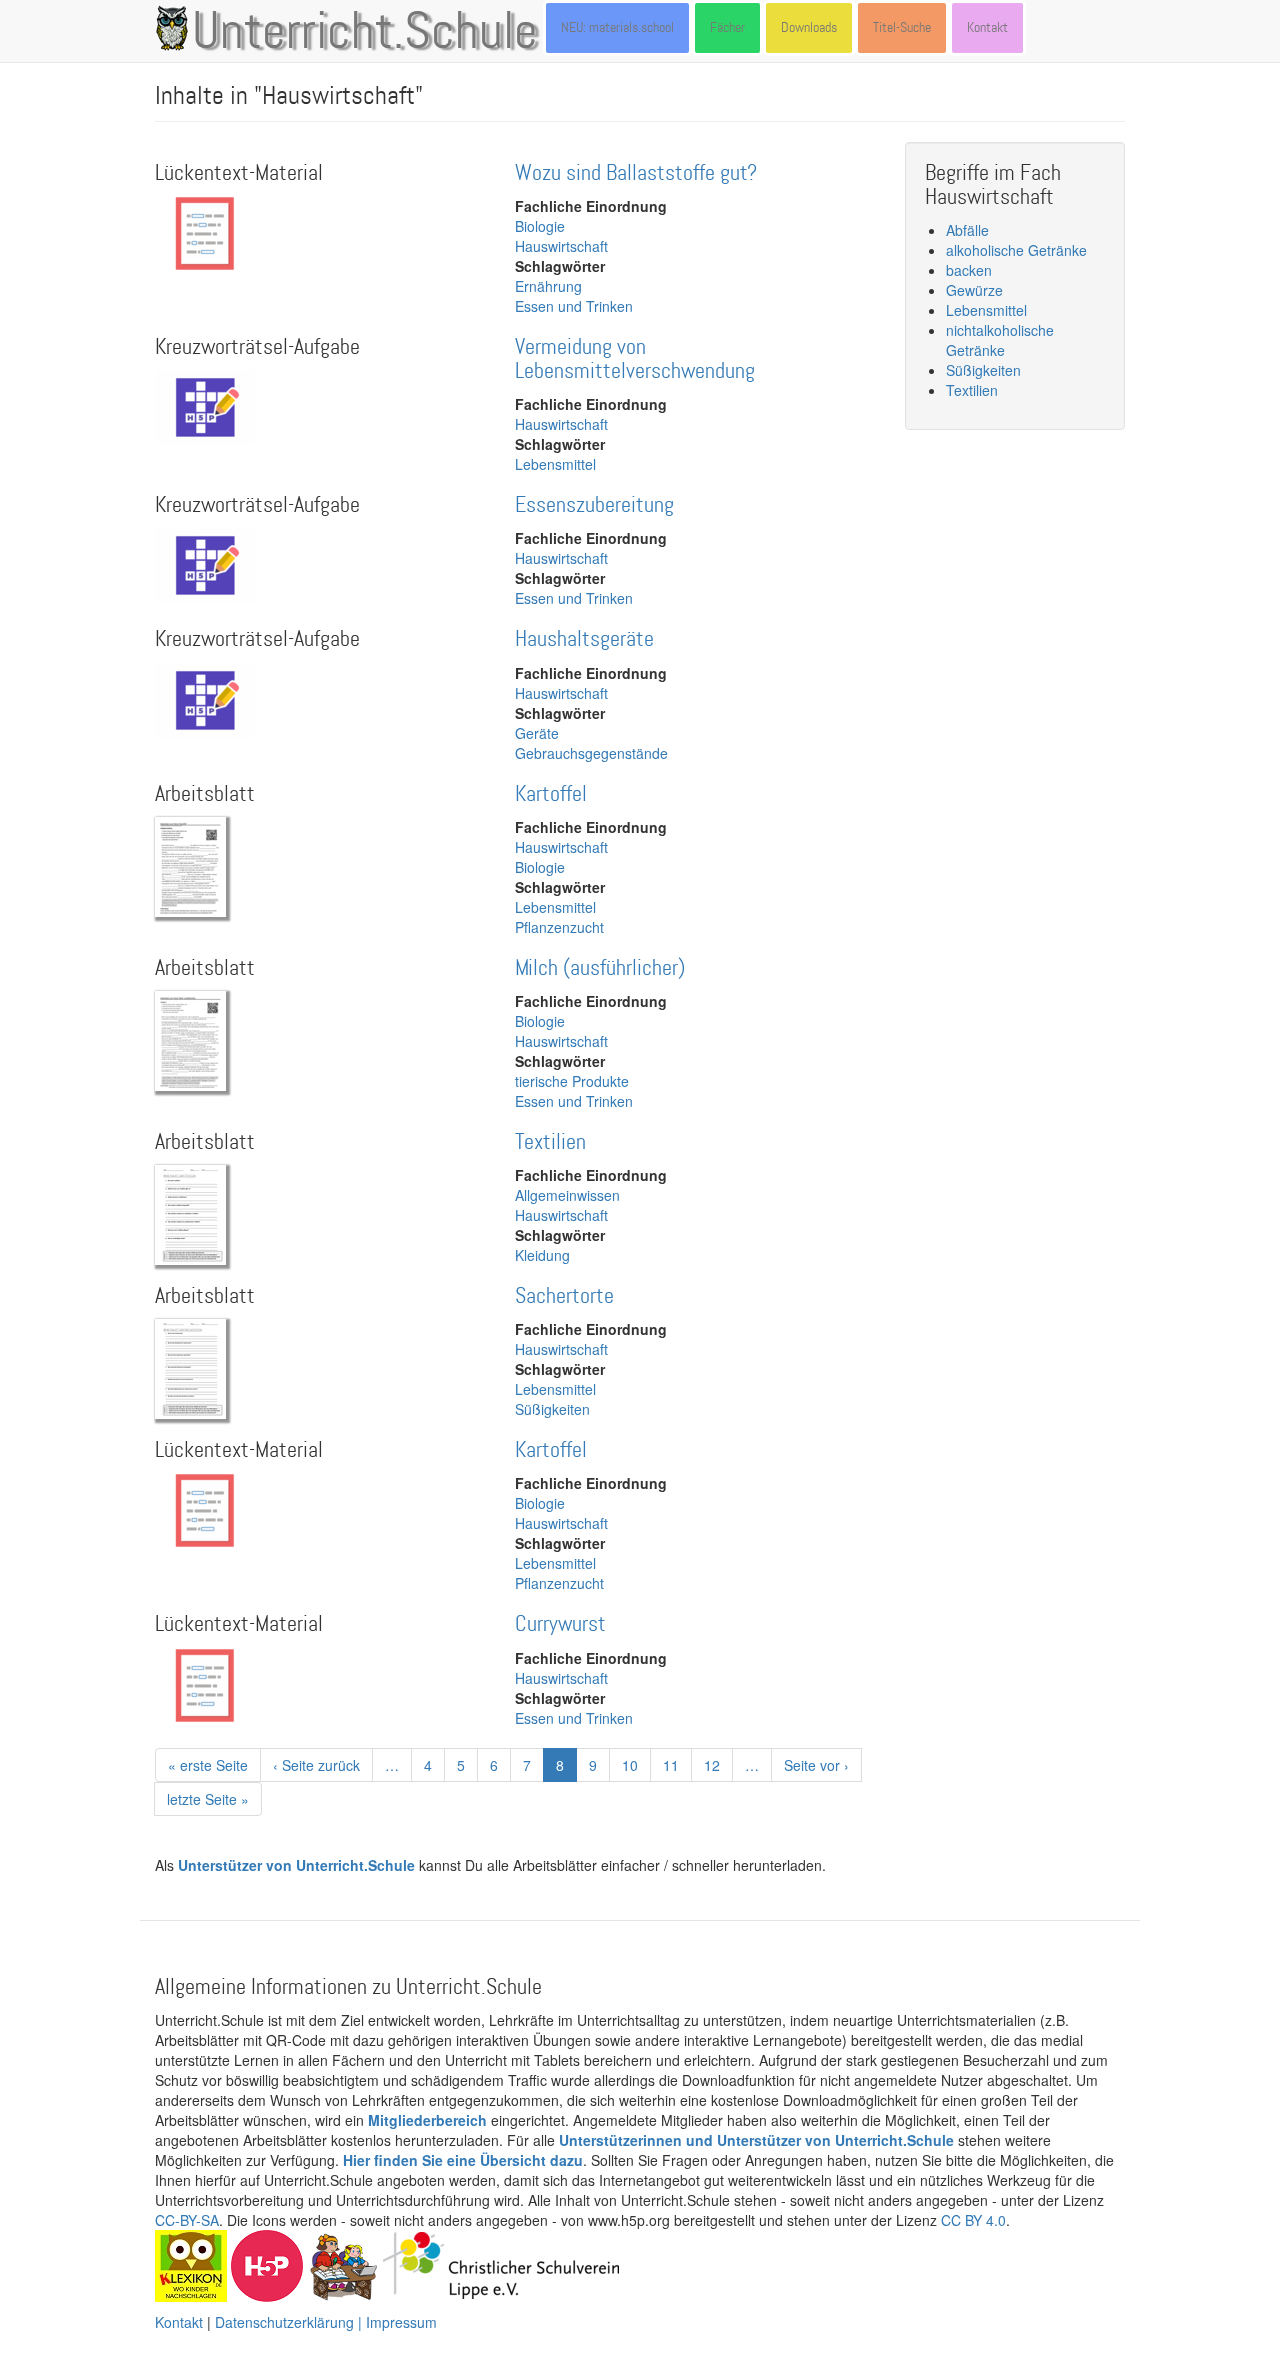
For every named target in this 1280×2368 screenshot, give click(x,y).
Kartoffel (551, 794)
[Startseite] (176, 28)
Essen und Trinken (574, 306)
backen (969, 270)
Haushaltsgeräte (584, 639)
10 (636, 1765)
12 (718, 1765)
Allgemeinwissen (567, 1195)
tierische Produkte (572, 1081)
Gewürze (974, 290)
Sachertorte (564, 1296)
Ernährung (548, 286)
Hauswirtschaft (561, 246)
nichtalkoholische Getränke (1000, 340)
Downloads (809, 27)
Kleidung (542, 1255)
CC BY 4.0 (973, 2220)
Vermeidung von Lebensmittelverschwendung (635, 359)
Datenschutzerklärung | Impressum (326, 2322)
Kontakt (987, 27)
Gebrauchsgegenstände (591, 753)
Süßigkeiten (552, 1409)
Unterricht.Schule (365, 33)
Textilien (550, 1142)
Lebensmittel (555, 464)
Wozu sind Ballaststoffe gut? (636, 173)
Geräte (537, 733)
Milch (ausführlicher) (600, 968)
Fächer (727, 27)
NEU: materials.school (617, 27)
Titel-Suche (902, 27)
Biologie (540, 226)
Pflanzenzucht (559, 927)
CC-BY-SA (187, 2220)
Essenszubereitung (594, 505)
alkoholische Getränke (1016, 250)
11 (677, 1765)
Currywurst (560, 1624)
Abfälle (967, 230)
